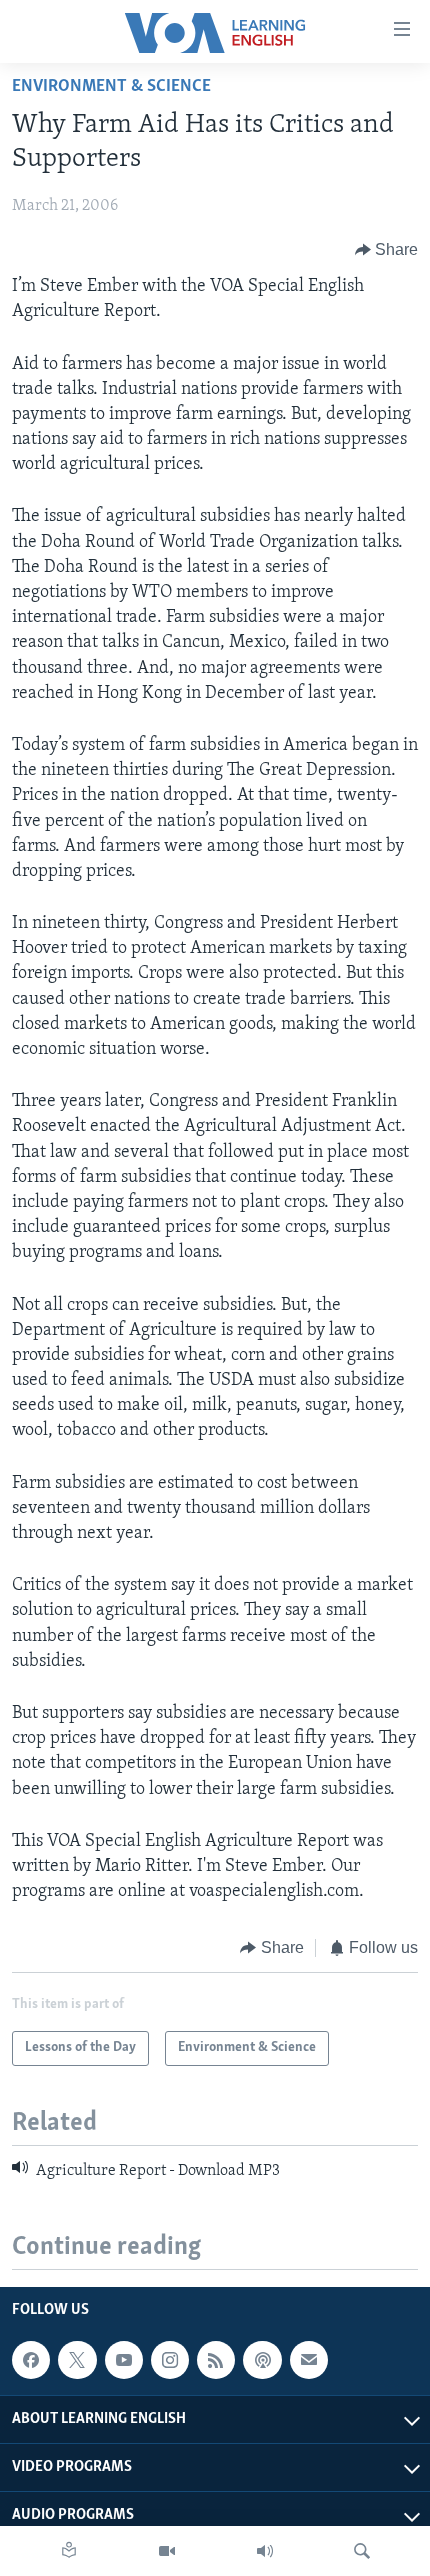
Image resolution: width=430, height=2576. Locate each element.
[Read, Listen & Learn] (69, 2551)
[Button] (387, 250)
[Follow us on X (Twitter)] (77, 2360)
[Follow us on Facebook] (31, 2360)
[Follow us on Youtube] (124, 2360)
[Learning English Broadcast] (265, 2551)
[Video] (167, 2551)
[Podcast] (262, 2360)
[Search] (362, 2551)
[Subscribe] (309, 2360)
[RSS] (216, 2360)
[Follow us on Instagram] (170, 2360)
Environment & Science (111, 87)
